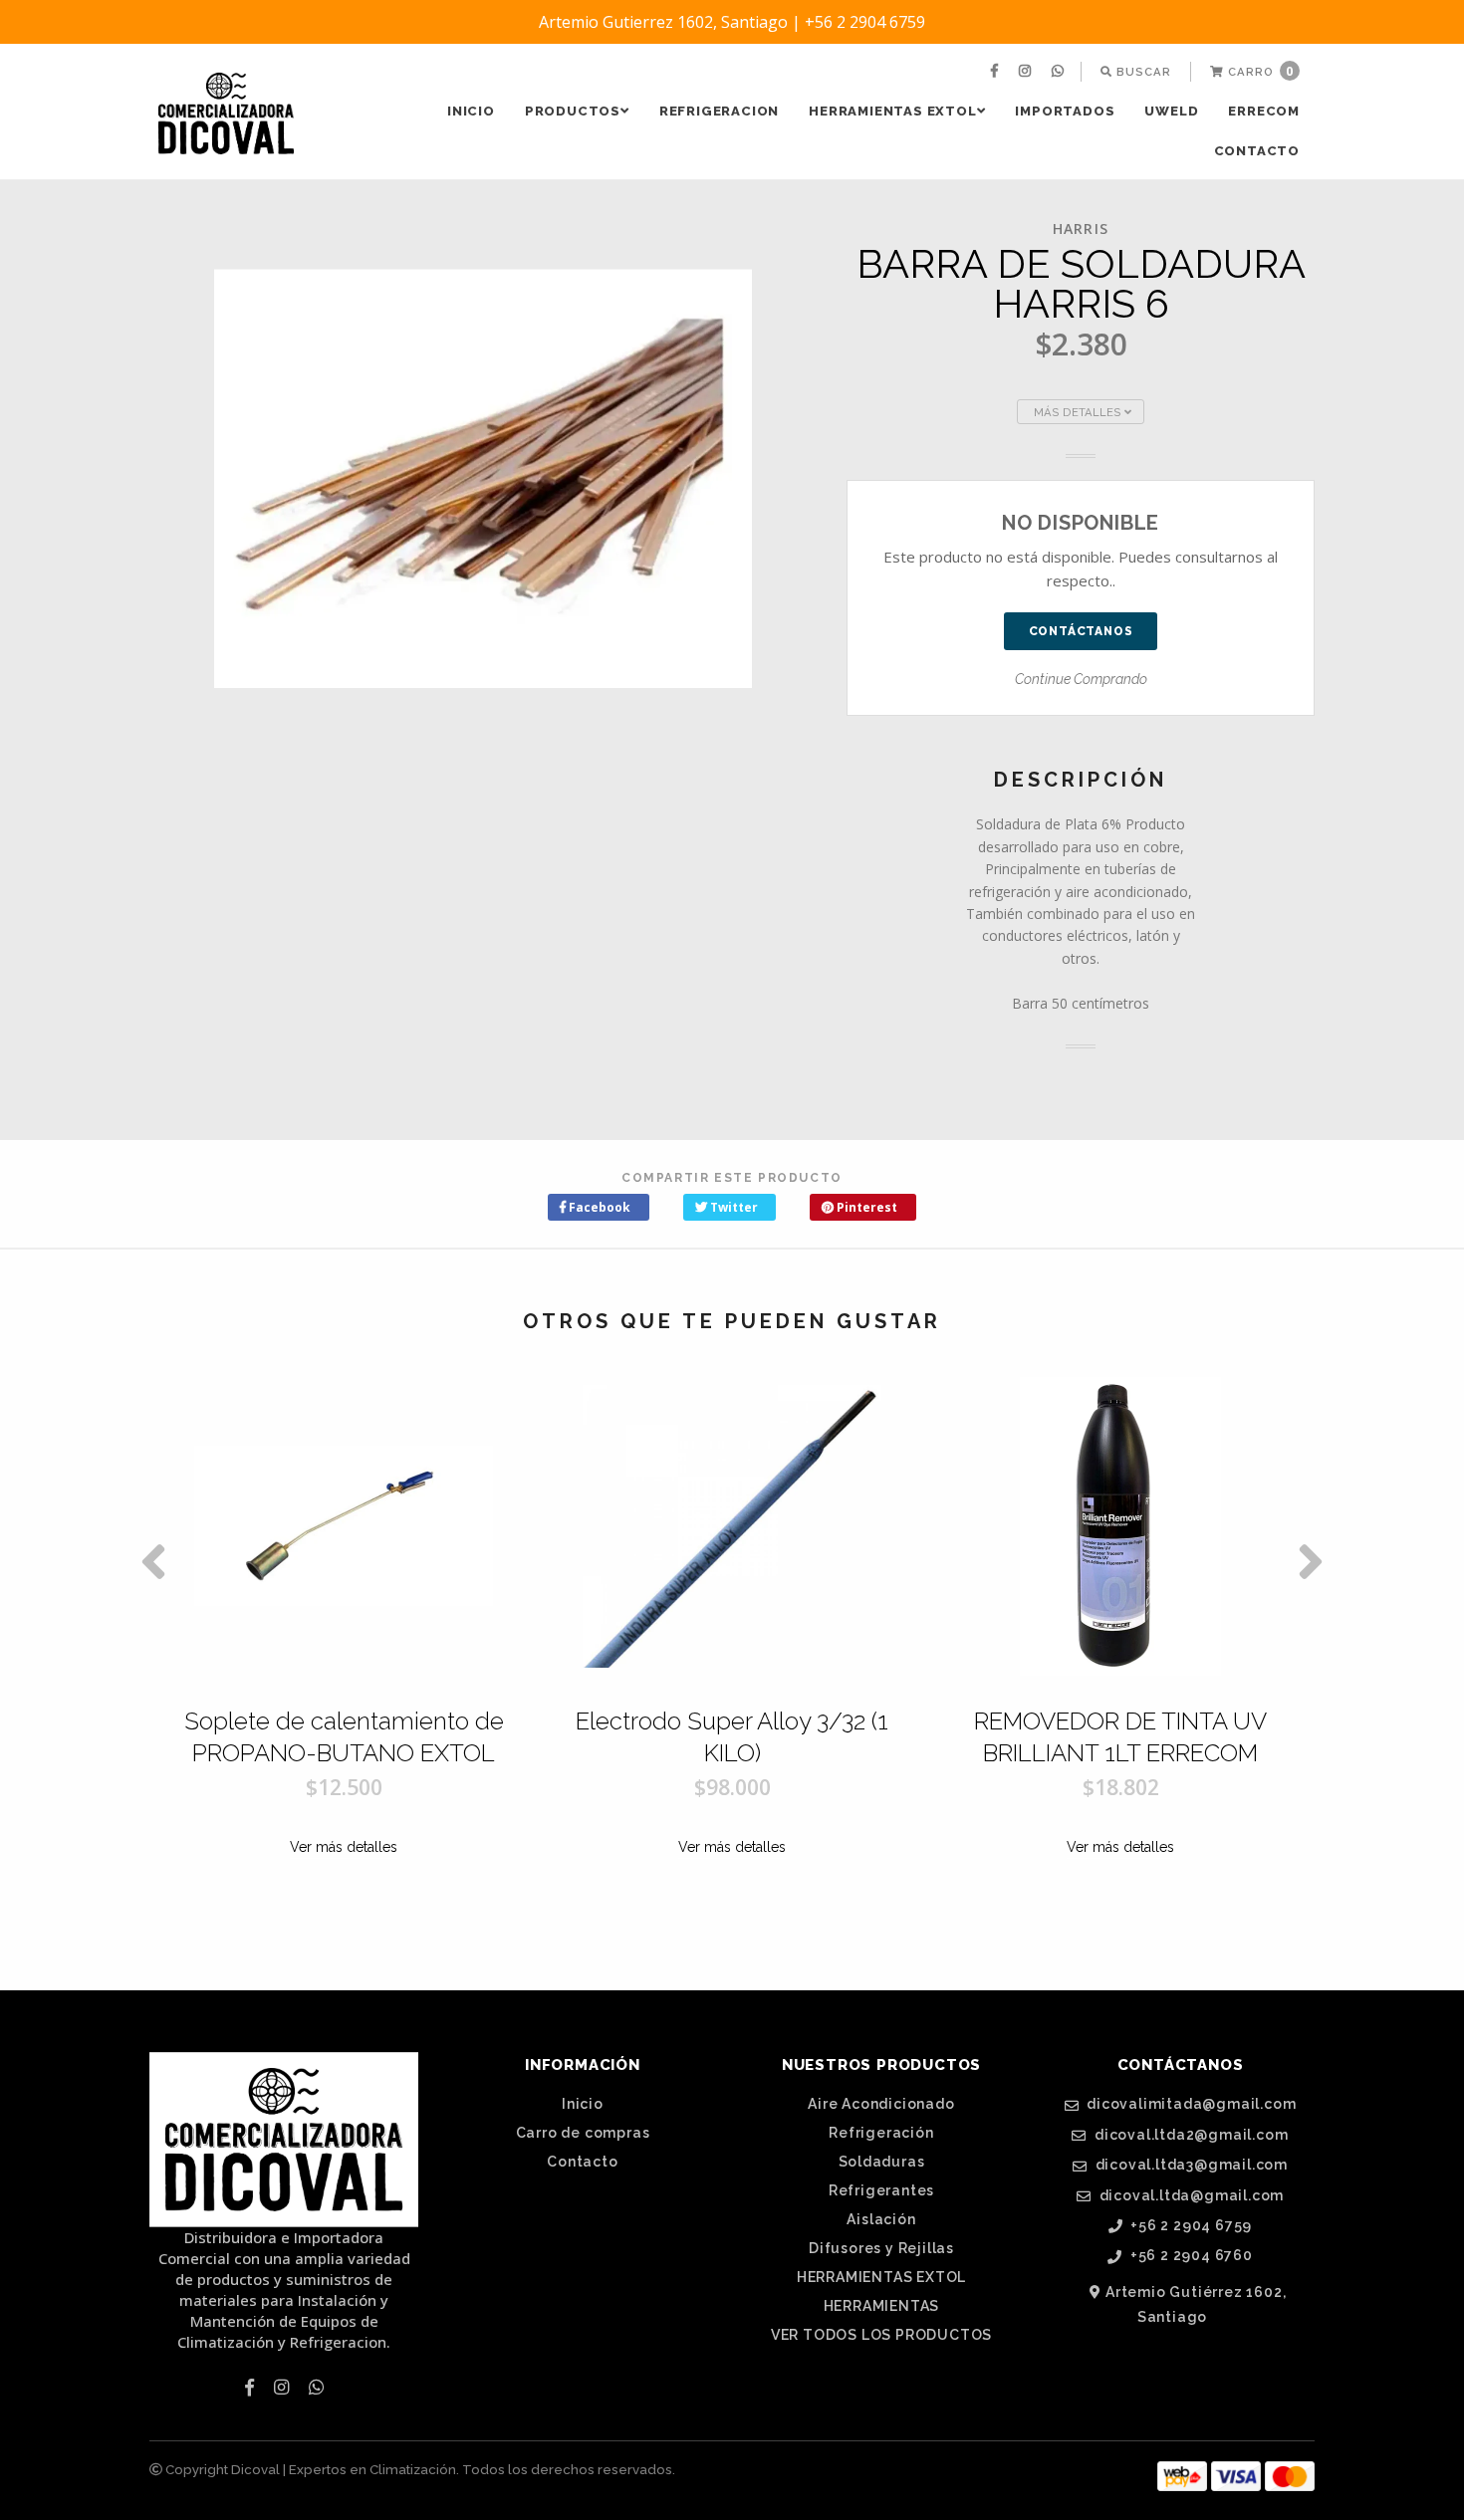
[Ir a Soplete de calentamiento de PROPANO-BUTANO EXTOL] (344, 1526)
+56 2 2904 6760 (1190, 2256)
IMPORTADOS (1065, 111)
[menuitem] (997, 72)
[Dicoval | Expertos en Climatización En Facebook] (997, 72)
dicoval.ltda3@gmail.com (1190, 2165)
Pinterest (865, 1207)
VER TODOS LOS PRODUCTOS (881, 2335)
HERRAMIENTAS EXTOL (892, 111)
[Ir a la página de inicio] (226, 114)
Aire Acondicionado (881, 2104)
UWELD (1171, 111)
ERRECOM (1264, 111)
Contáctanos (1081, 631)
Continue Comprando (1081, 679)
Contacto (1257, 151)
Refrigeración (881, 2133)
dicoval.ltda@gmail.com (1190, 2196)
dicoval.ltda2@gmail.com (1189, 2135)
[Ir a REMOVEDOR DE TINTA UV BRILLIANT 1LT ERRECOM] (1120, 1526)
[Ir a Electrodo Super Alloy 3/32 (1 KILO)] (732, 1526)
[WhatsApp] (1060, 72)
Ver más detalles (344, 1847)
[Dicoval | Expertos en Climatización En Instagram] (1027, 72)
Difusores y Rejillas (881, 2248)
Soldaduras (882, 2162)
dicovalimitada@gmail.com (1189, 2104)
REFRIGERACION (719, 111)
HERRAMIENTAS (882, 2306)
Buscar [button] (1142, 72)
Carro (1259, 71)
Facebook (598, 1207)
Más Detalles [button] (1079, 412)
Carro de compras (583, 2133)
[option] (344, 1661)
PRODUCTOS (573, 111)
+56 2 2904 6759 (1190, 2226)
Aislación (881, 2219)
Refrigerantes (881, 2190)
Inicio (471, 111)
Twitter (732, 1207)
